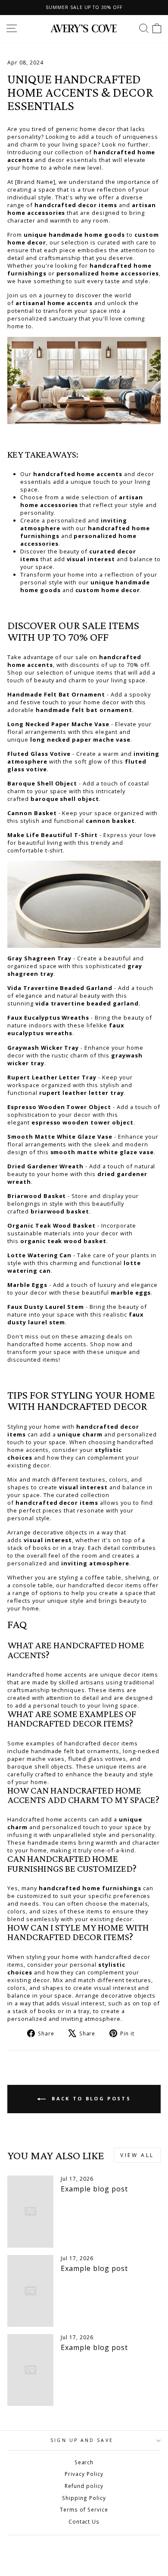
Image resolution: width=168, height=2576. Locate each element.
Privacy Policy (84, 2474)
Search (84, 2462)
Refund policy (84, 2486)
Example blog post (94, 2189)
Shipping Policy (84, 2498)
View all (137, 2155)
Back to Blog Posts (90, 2098)
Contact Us (84, 2521)
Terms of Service (84, 2509)
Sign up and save (82, 2440)
